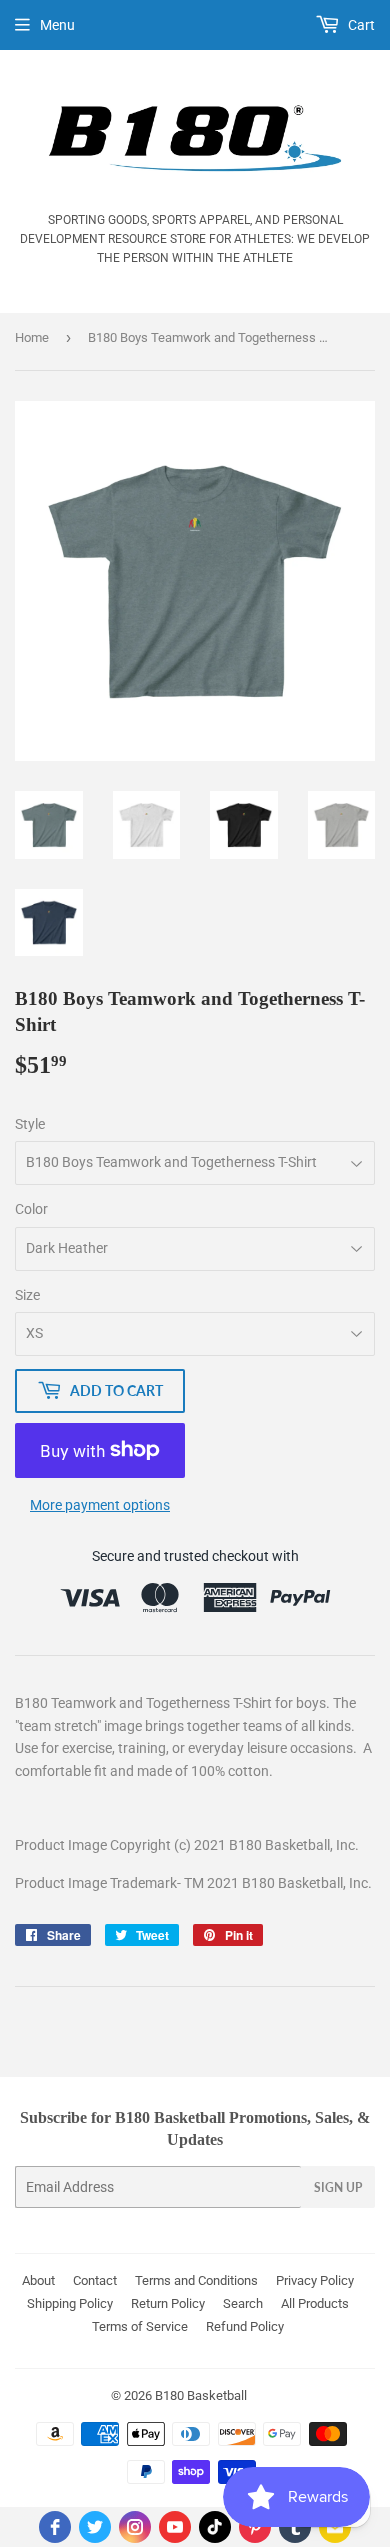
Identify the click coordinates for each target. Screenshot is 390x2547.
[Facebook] (55, 2527)
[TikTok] (215, 2527)
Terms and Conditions (196, 2280)
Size (27, 1295)
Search (243, 2303)
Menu (57, 25)
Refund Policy (245, 2326)
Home (32, 337)
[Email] (335, 2527)
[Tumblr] (295, 2527)
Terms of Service (140, 2326)
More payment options (100, 1505)
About (38, 2280)
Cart (360, 25)
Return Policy (168, 2303)
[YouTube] (175, 2527)
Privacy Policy (315, 2280)
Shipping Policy (70, 2303)
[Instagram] (135, 2527)
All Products (315, 2303)
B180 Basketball (201, 2395)
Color (31, 1209)
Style (30, 1124)
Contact (95, 2280)
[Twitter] (95, 2527)
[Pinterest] (255, 2527)
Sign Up (338, 2187)
